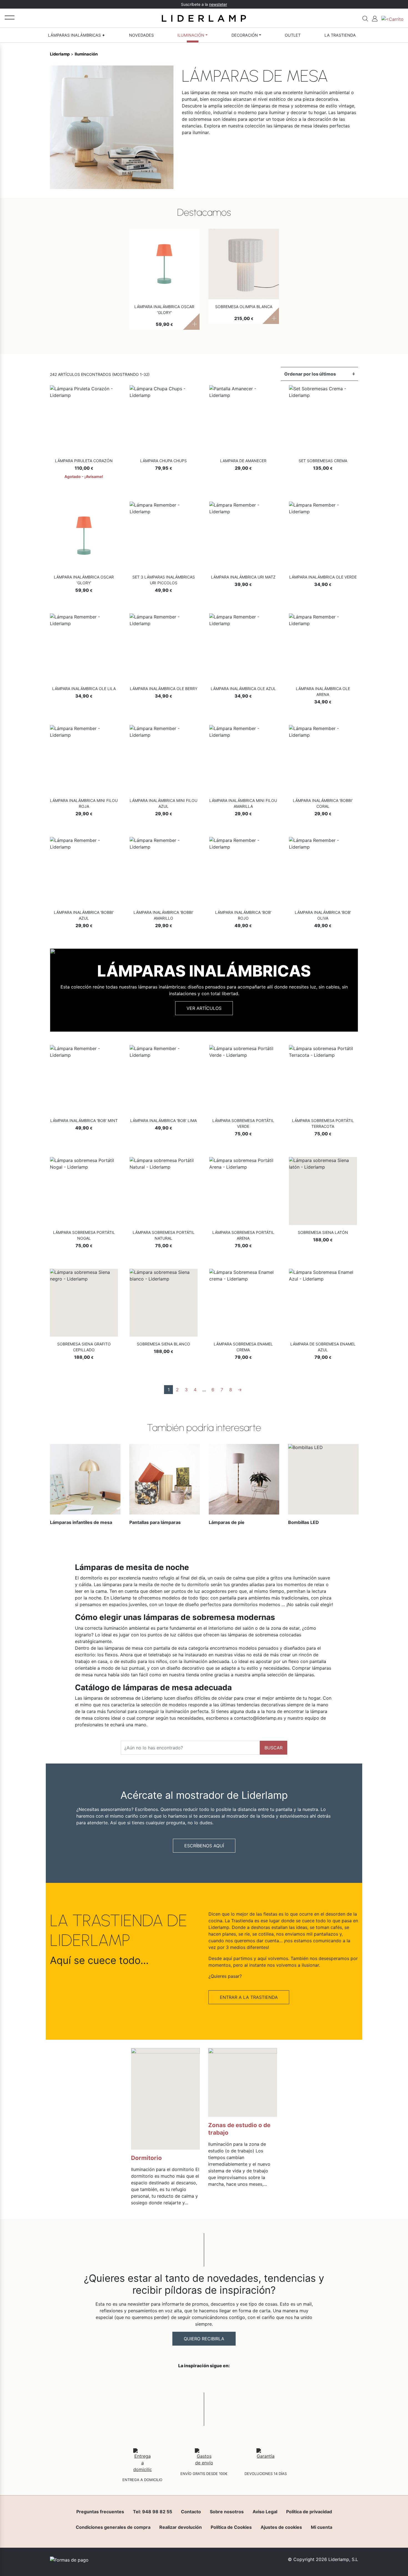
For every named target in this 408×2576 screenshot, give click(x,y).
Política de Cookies (231, 2527)
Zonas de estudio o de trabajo (239, 2129)
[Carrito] (392, 18)
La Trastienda (340, 35)
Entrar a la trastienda (249, 1997)
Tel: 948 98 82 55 (153, 2512)
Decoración (245, 35)
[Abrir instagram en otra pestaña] (204, 2380)
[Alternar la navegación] (10, 17)
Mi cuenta (322, 2527)
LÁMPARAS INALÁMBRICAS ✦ (77, 35)
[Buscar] (365, 18)
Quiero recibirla (204, 2339)
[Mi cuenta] (375, 18)
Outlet (293, 35)
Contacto (191, 2512)
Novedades (141, 35)
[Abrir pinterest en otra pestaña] (235, 2380)
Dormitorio (146, 2158)
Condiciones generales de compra (113, 2527)
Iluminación (191, 35)
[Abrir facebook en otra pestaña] (173, 2380)
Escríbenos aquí (204, 1846)
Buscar (274, 1748)
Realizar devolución (181, 2527)
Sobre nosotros (227, 2512)
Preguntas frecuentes (100, 2512)
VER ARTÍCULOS (204, 1008)
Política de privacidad (309, 2512)
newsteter (218, 4)
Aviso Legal (265, 2512)
